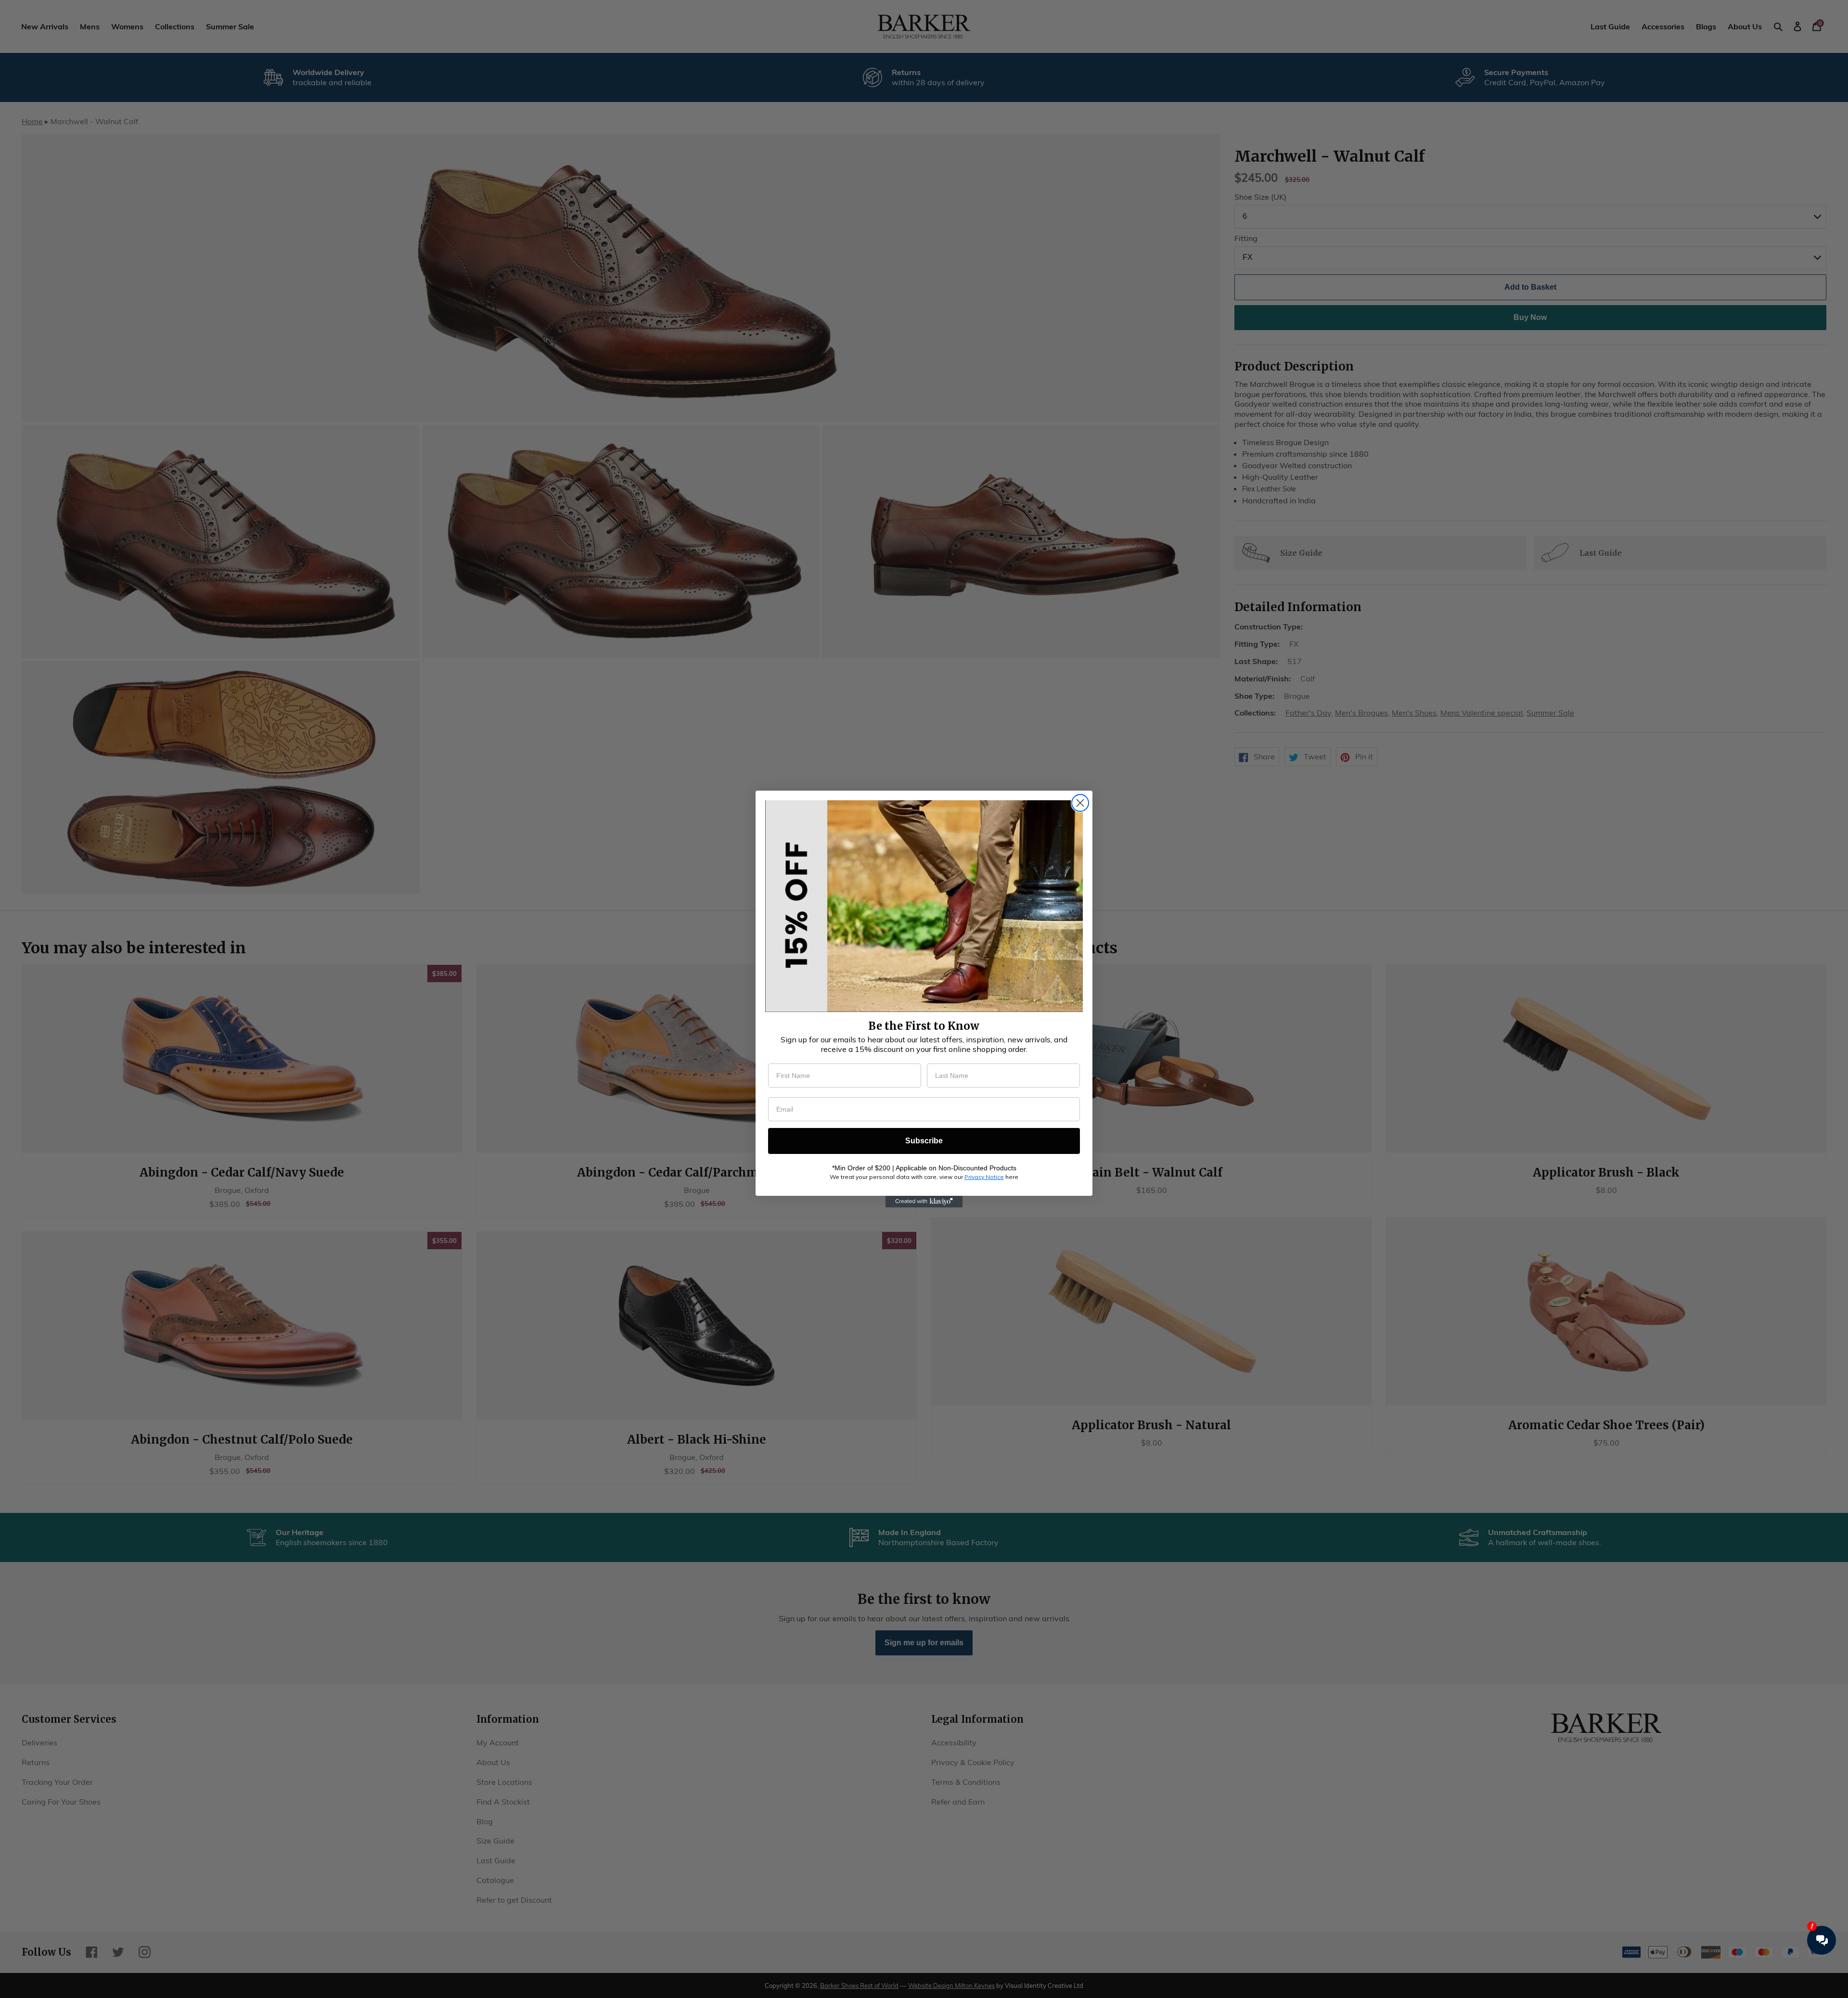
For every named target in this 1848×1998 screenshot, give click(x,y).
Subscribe (924, 1141)
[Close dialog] (1080, 803)
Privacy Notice (984, 1177)
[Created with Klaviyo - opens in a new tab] (924, 1202)
